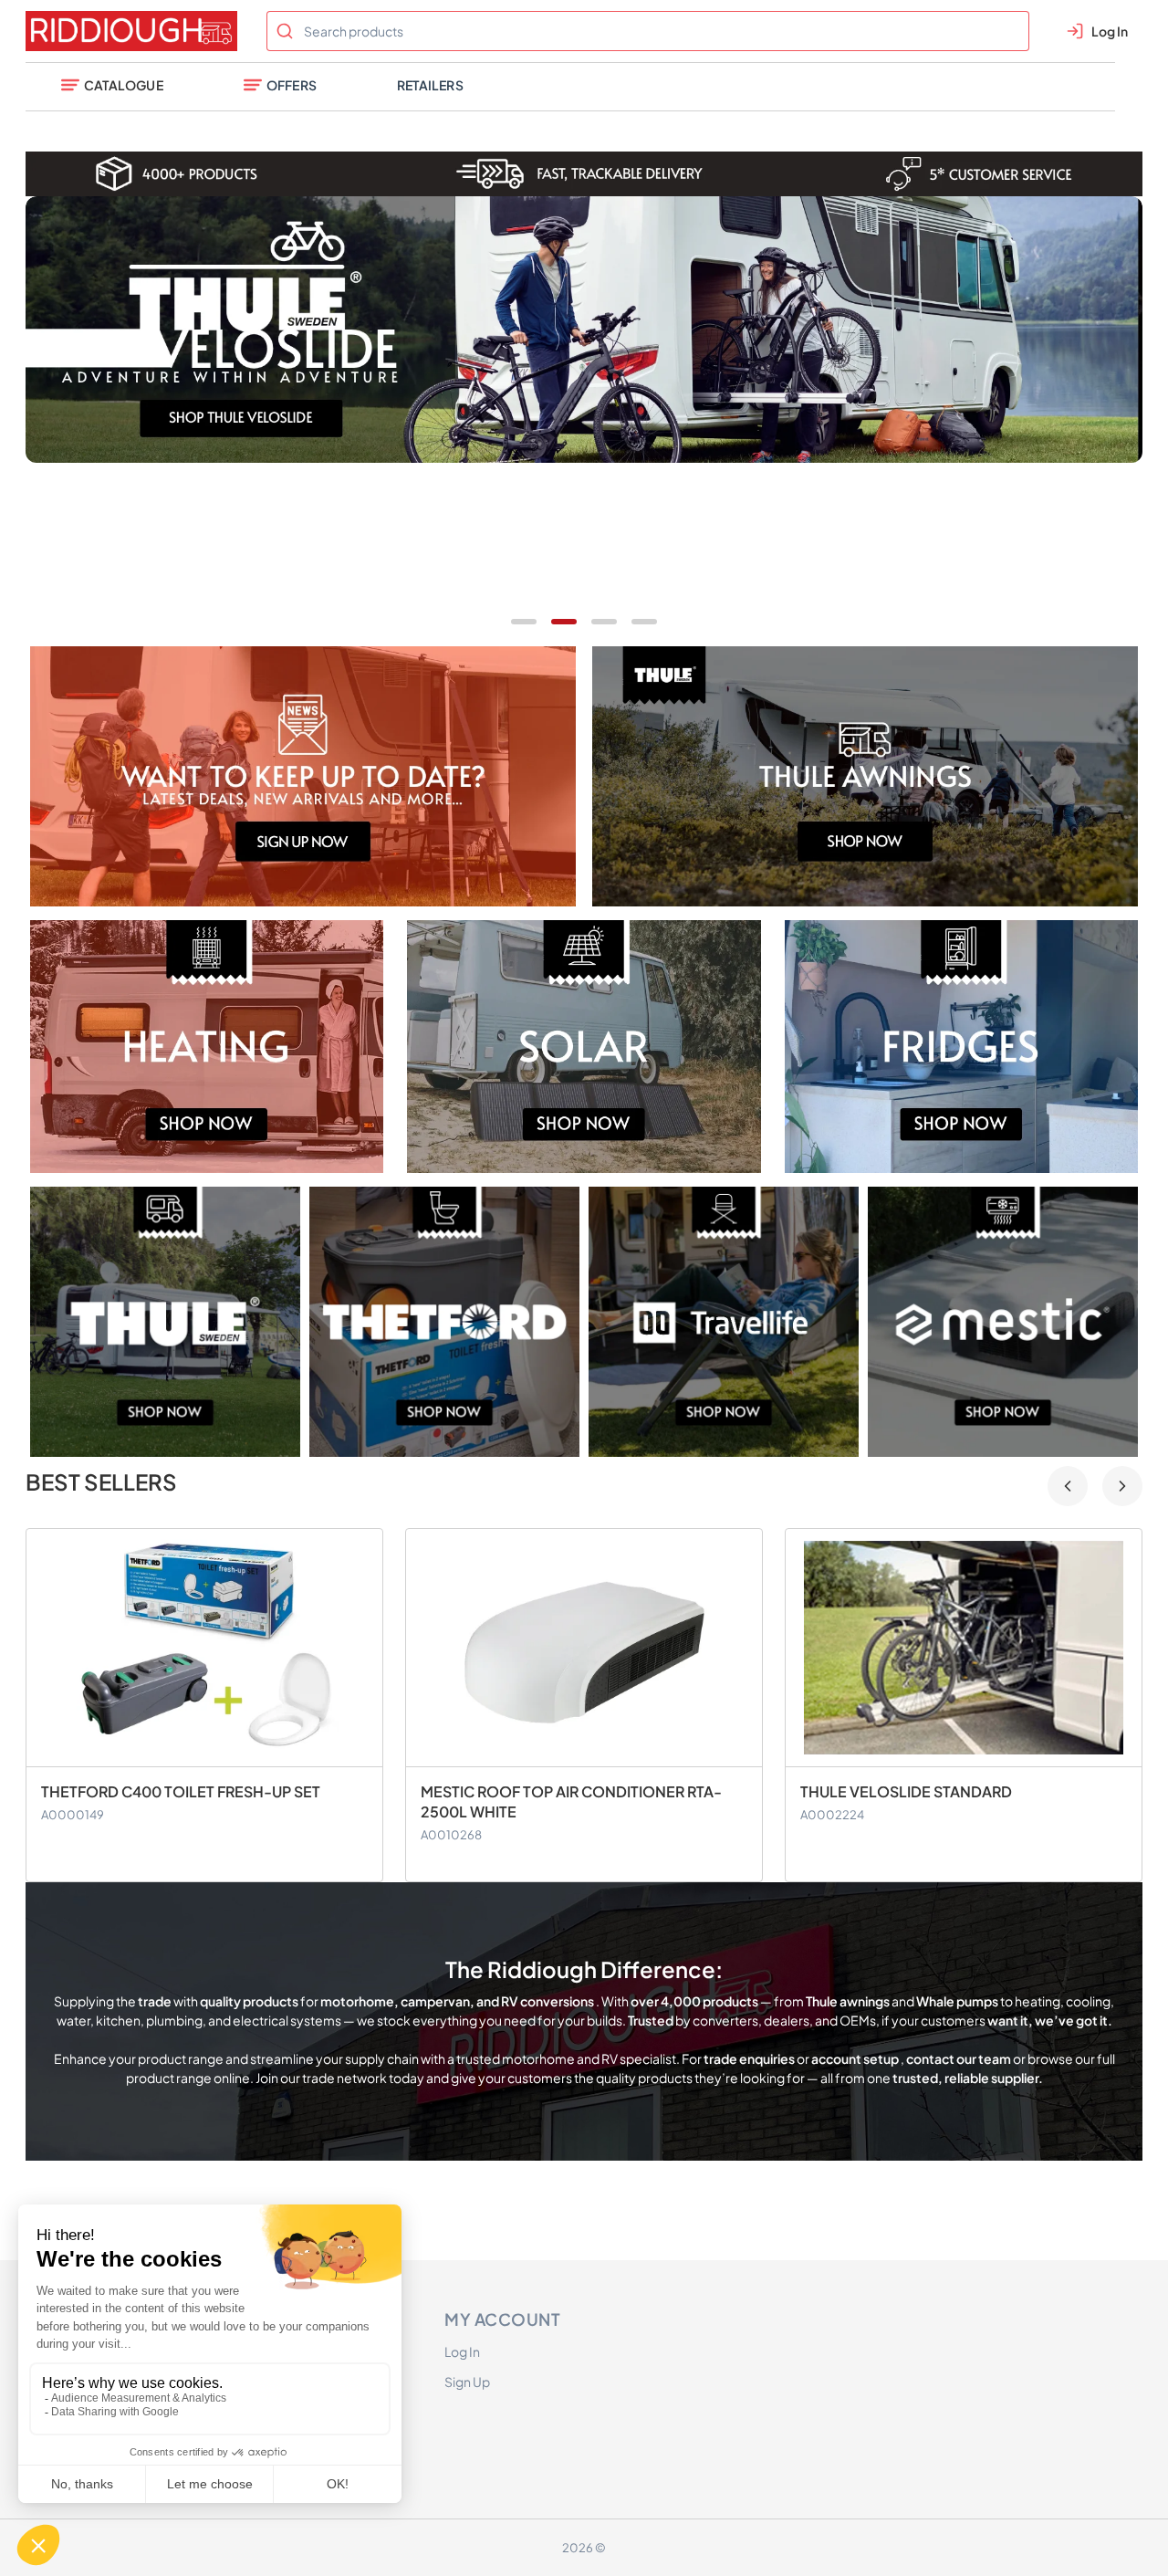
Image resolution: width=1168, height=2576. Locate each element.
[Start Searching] (285, 31)
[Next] (1122, 1486)
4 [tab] (644, 622)
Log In (462, 2351)
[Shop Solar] (584, 1047)
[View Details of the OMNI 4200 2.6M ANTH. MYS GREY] (964, 1648)
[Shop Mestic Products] (1003, 1322)
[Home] (135, 31)
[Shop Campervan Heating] (207, 1047)
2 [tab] (564, 622)
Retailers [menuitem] (430, 85)
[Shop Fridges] (961, 1047)
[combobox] (648, 31)
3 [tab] (604, 622)
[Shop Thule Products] (165, 1322)
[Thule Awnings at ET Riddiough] (866, 776)
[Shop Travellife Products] (724, 1322)
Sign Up (467, 2382)
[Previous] (1068, 1486)
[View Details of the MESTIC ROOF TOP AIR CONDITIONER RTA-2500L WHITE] (204, 1648)
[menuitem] (112, 87)
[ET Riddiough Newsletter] (303, 776)
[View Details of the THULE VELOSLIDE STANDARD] (584, 1648)
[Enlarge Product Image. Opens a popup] (360, 1744)
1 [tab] (524, 622)
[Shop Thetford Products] (444, 1322)
